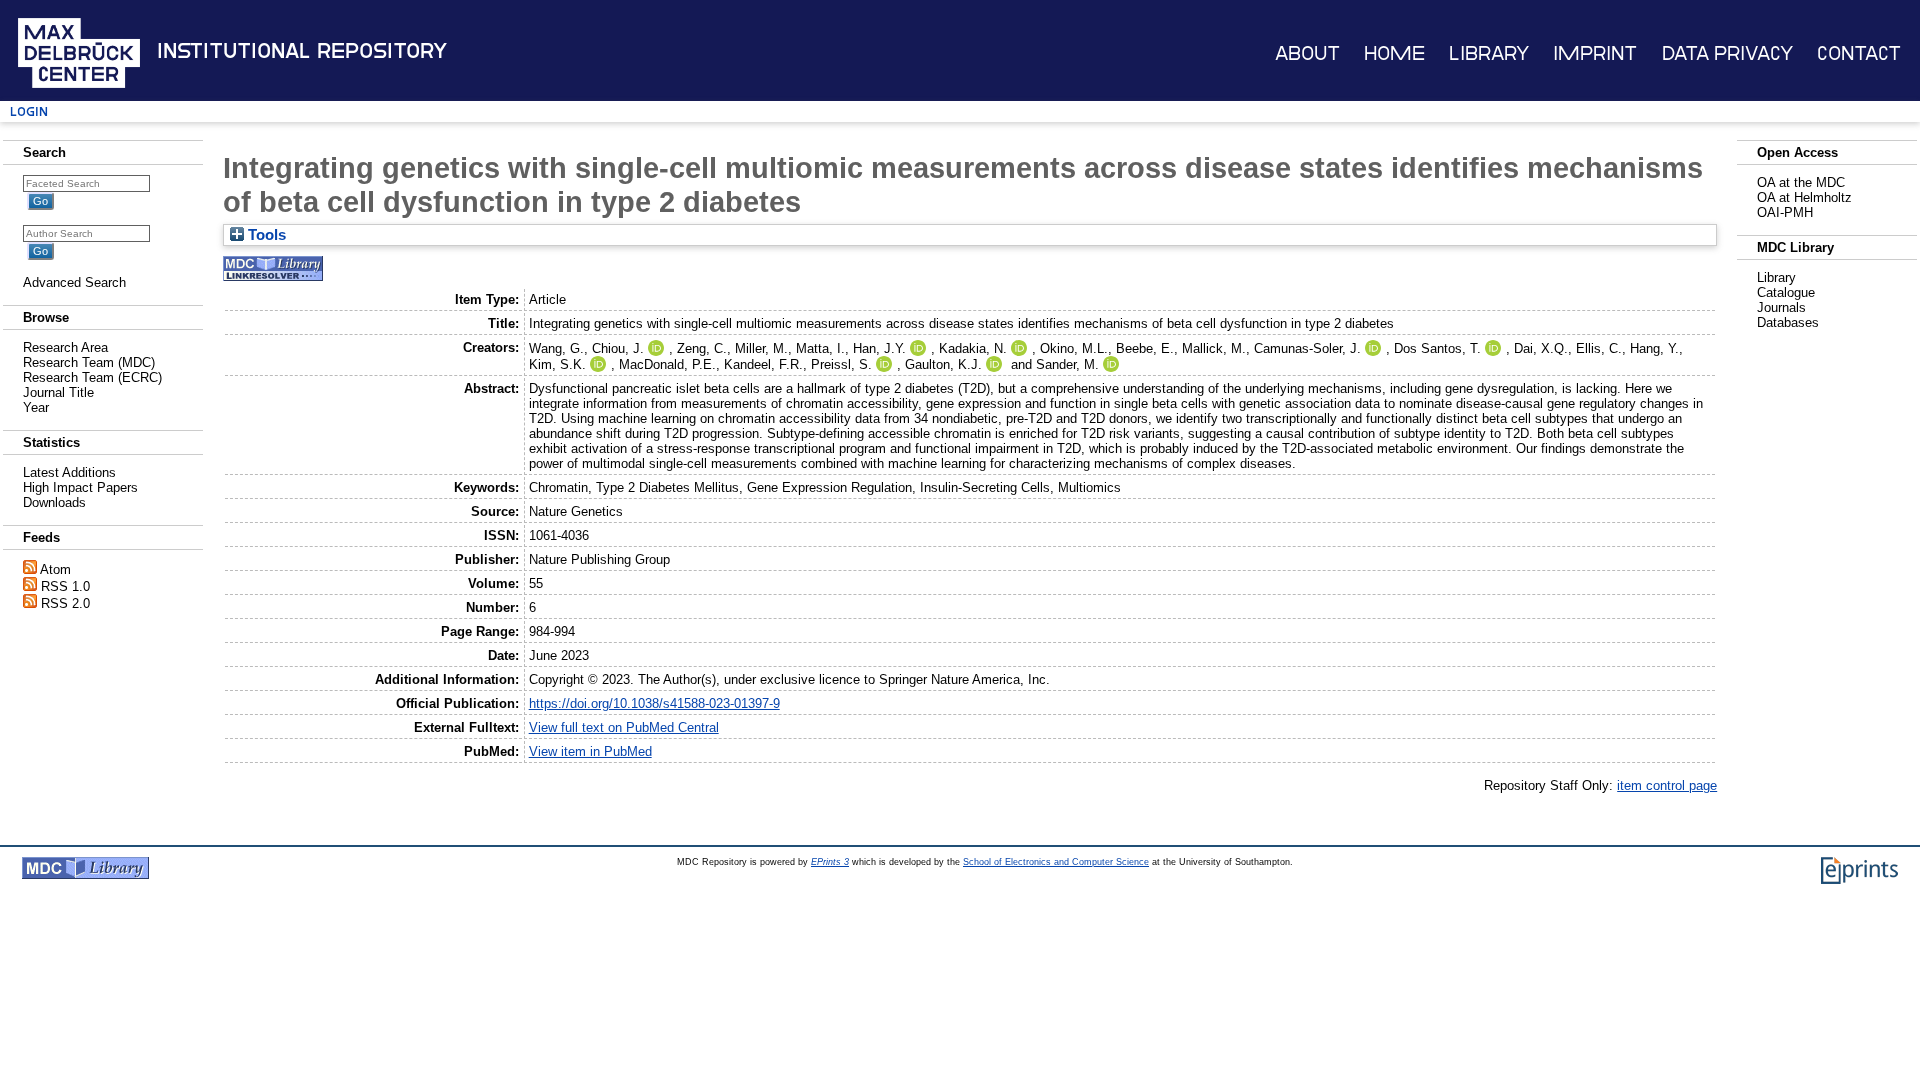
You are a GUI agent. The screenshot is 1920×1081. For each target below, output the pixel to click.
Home (1394, 53)
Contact (1859, 53)
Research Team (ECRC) (92, 377)
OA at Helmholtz (1804, 197)
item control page (1667, 785)
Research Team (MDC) (89, 362)
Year (36, 407)
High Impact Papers (80, 487)
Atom (55, 569)
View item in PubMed (590, 751)
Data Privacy (1727, 53)
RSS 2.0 (65, 603)
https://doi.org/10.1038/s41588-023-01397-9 (654, 703)
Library (1489, 53)
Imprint (1595, 53)
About (1307, 53)
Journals (1781, 307)
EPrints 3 (830, 862)
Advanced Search (74, 282)
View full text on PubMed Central (624, 727)
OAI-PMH (1785, 212)
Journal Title (58, 392)
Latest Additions (69, 472)
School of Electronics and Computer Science (1056, 862)
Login (29, 111)
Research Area (65, 347)
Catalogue (1786, 292)
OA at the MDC (1801, 182)
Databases (1788, 322)
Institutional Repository (302, 51)
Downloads (54, 502)
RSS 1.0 (65, 586)
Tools (265, 235)
